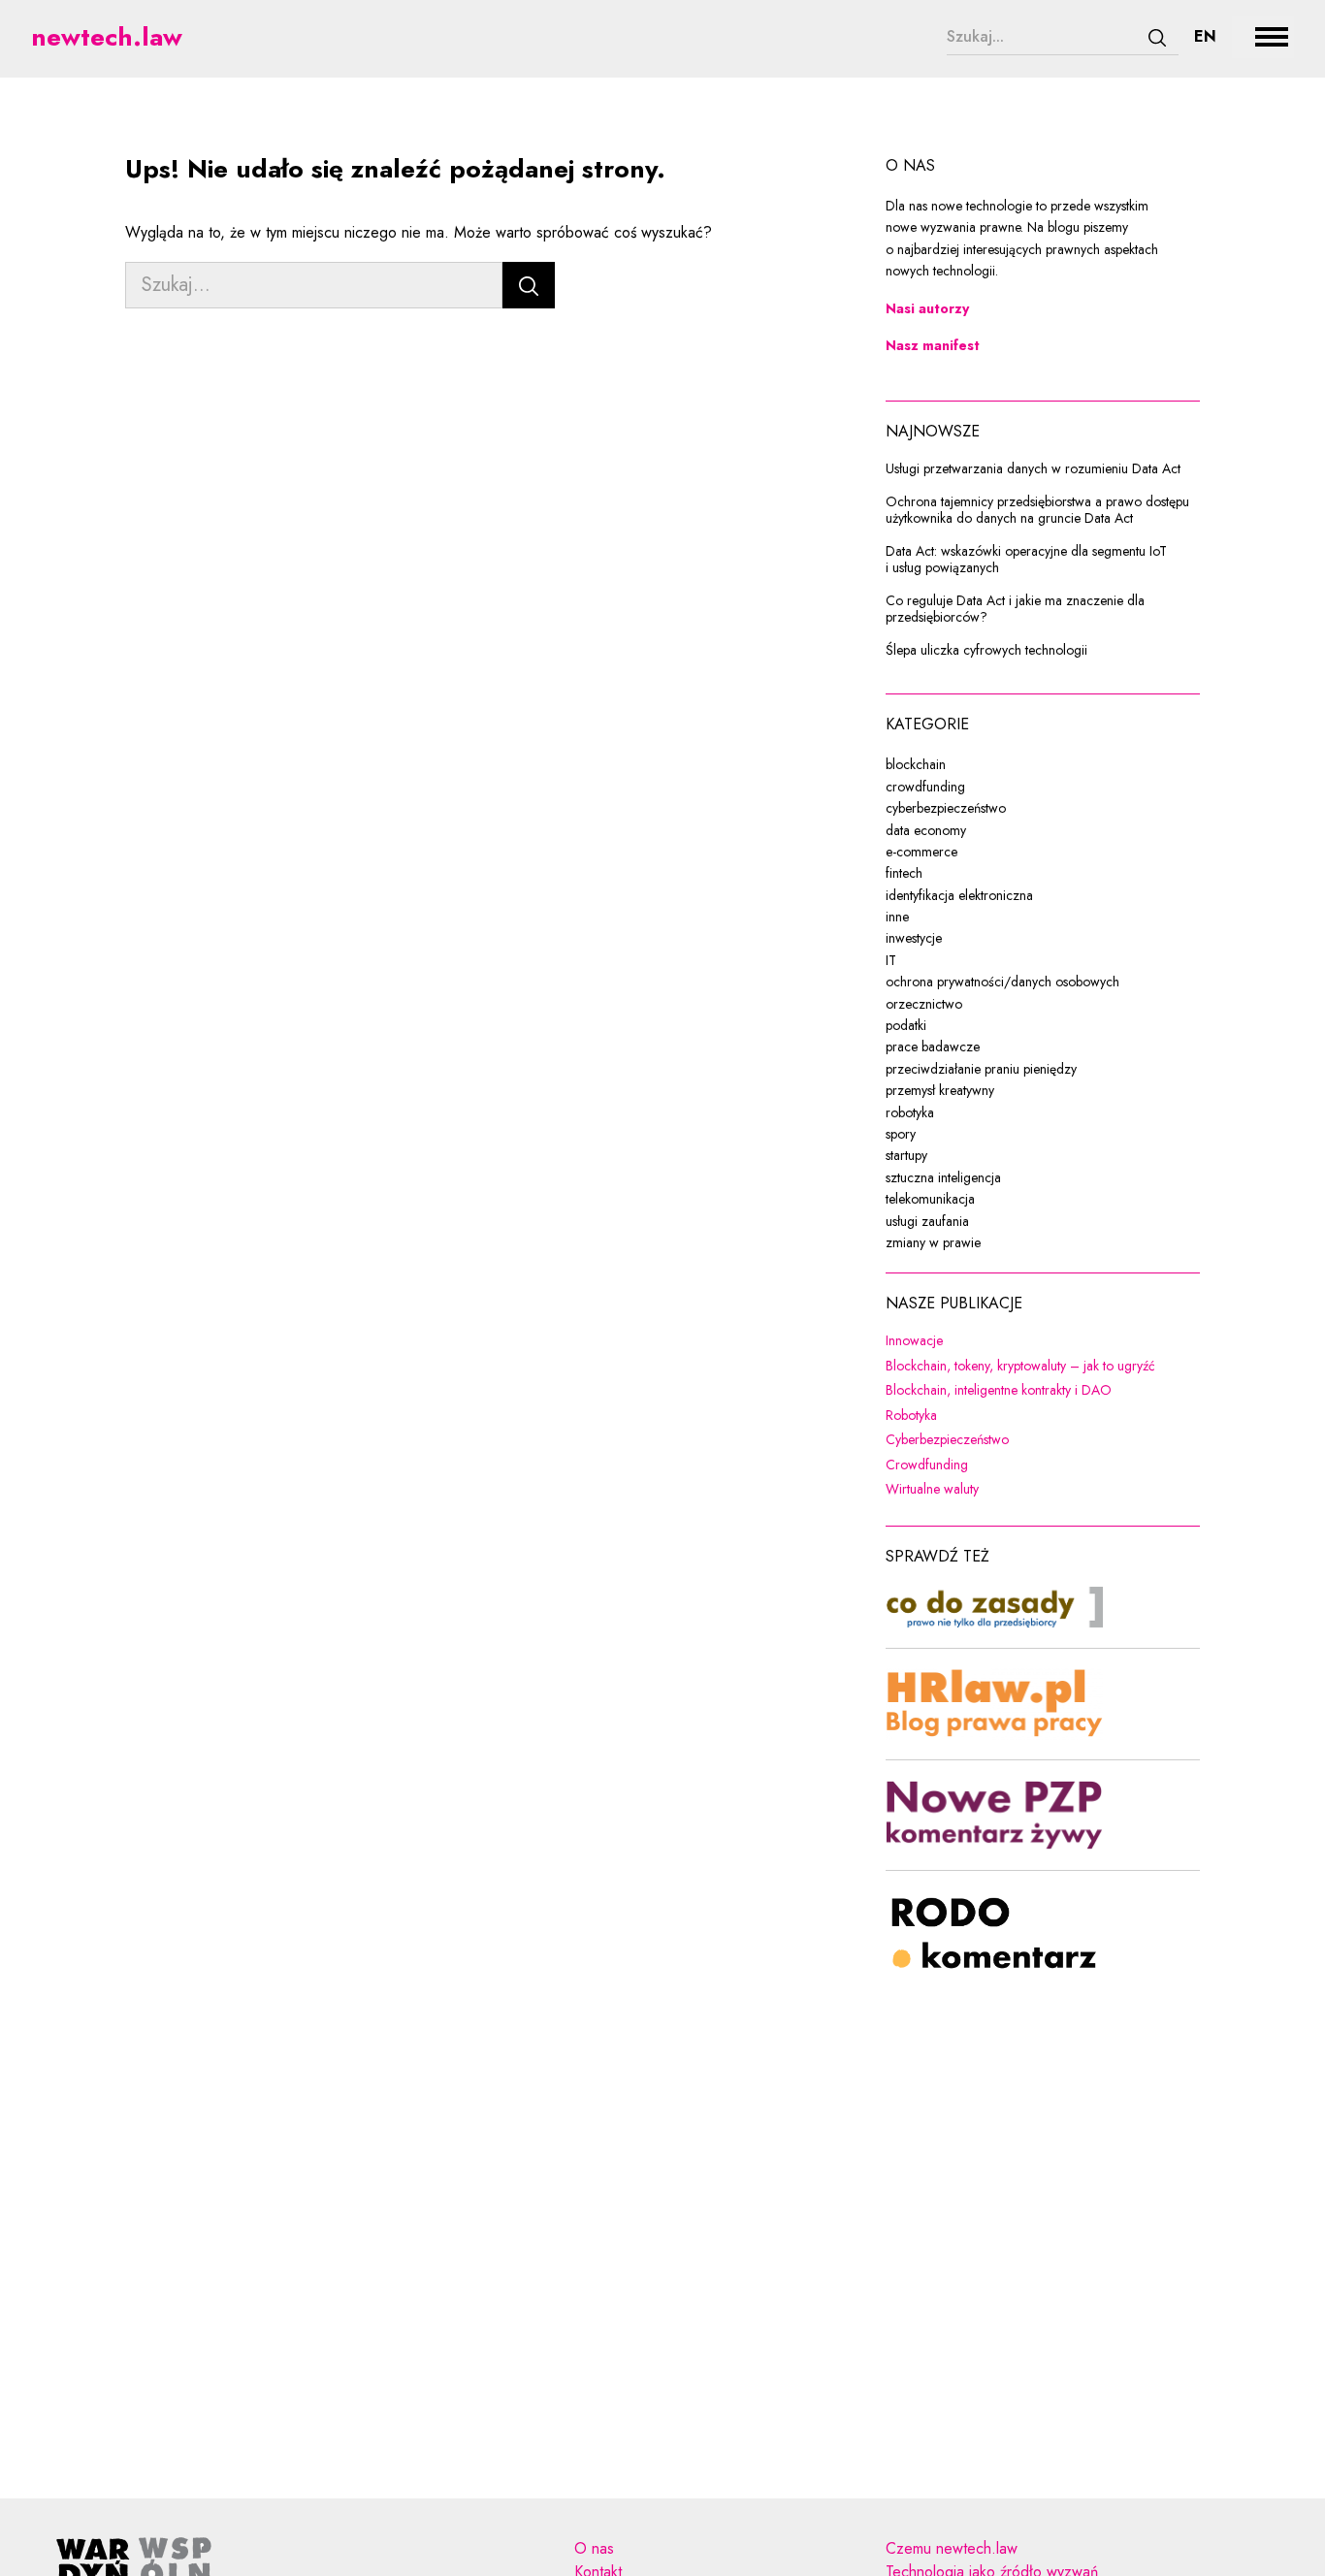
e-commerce (921, 852)
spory (901, 1134)
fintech (904, 873)
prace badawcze (933, 1046)
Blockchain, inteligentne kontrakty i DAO (1043, 1391)
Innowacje (1040, 1341)
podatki (906, 1025)
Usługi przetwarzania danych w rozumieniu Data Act (1033, 469)
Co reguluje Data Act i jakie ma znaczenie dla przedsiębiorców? (1015, 610)
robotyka (910, 1112)
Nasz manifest (933, 345)
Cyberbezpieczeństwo (1043, 1440)
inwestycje (914, 938)
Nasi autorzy (927, 308)
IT (891, 960)
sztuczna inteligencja (943, 1177)
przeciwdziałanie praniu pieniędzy (981, 1069)
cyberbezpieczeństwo (946, 808)
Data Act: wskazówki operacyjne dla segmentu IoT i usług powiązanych (1026, 560)
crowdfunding (925, 787)
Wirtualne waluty (1043, 1490)
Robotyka (1037, 1416)
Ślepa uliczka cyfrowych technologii (986, 651)
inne (897, 917)
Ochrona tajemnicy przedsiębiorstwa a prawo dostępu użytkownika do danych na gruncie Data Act (1037, 511)
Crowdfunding (1043, 1465)
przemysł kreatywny (940, 1090)
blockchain (916, 764)
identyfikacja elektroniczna (959, 895)
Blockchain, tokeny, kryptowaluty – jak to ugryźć (1043, 1367)
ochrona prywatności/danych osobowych (1002, 982)
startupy (906, 1155)
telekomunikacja (930, 1199)
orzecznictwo (924, 1004)
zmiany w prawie (933, 1242)
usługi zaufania (927, 1221)
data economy (926, 830)
